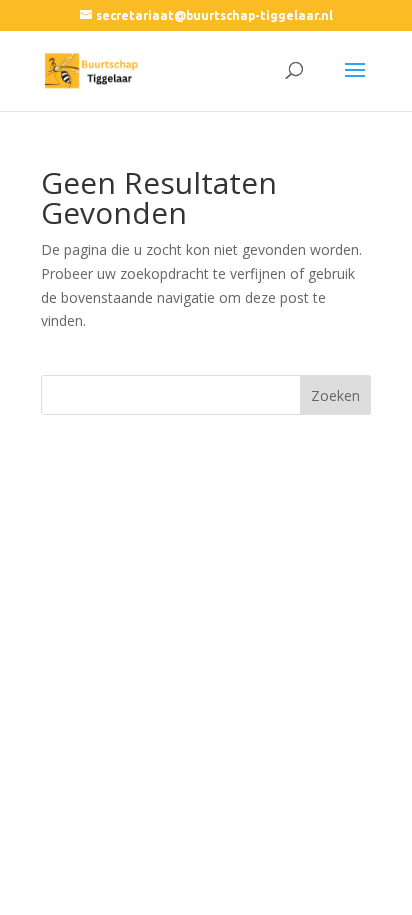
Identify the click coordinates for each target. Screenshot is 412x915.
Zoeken (335, 395)
